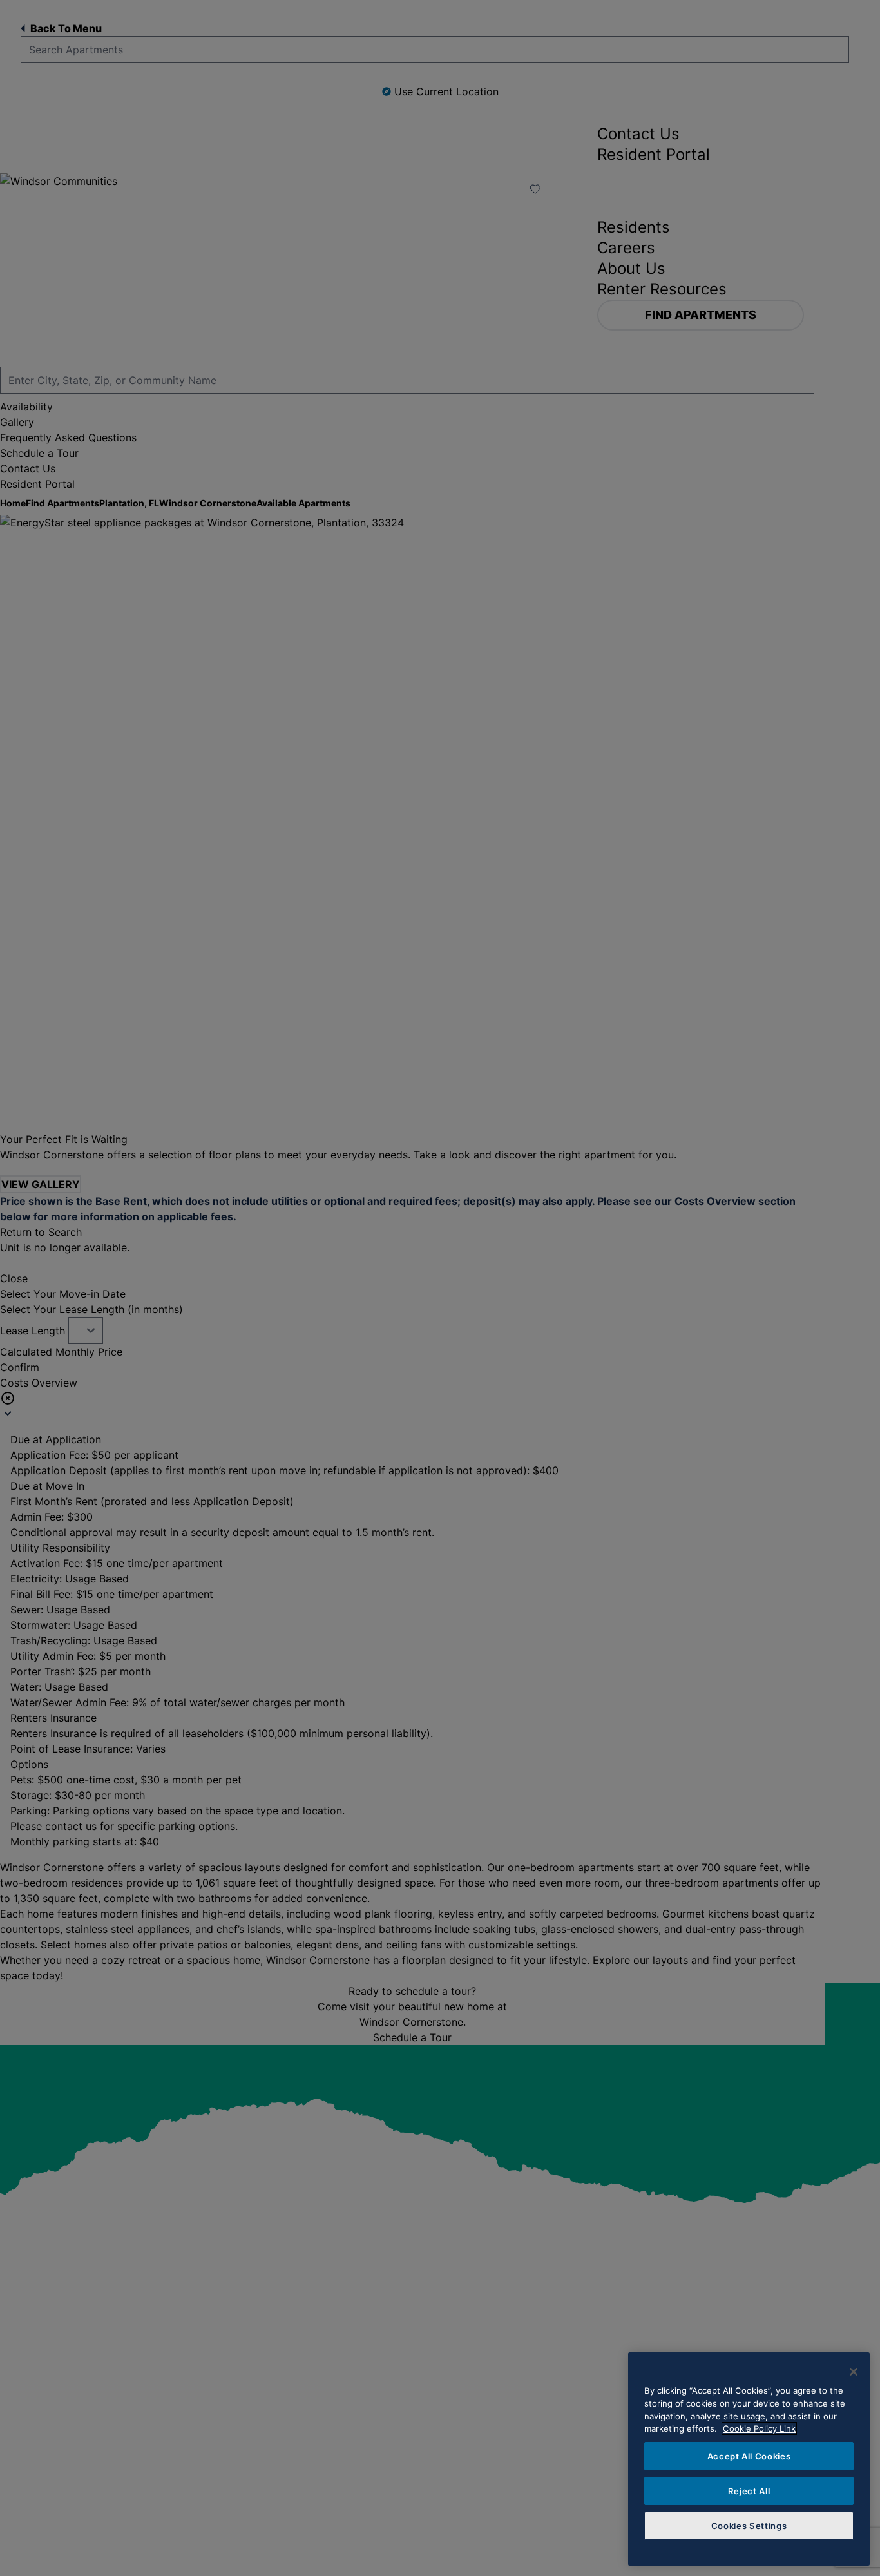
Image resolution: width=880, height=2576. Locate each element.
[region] (749, 2459)
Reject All (749, 2491)
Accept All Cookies (749, 2456)
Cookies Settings (749, 2526)
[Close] (854, 2372)
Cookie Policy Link (759, 2428)
